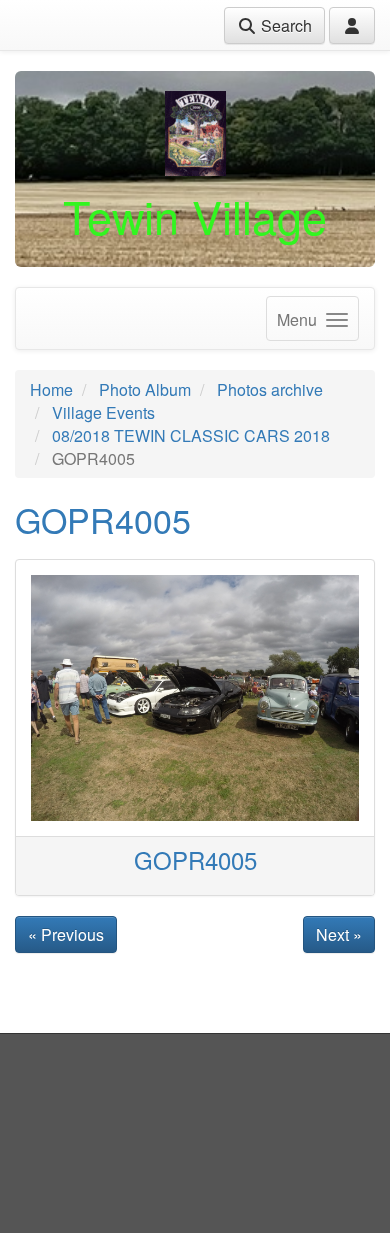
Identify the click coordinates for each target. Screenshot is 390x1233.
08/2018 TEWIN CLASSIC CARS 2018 (191, 435)
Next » (339, 934)
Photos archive (270, 389)
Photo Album (145, 389)
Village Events (103, 412)
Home (51, 389)
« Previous (66, 934)
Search (284, 25)
